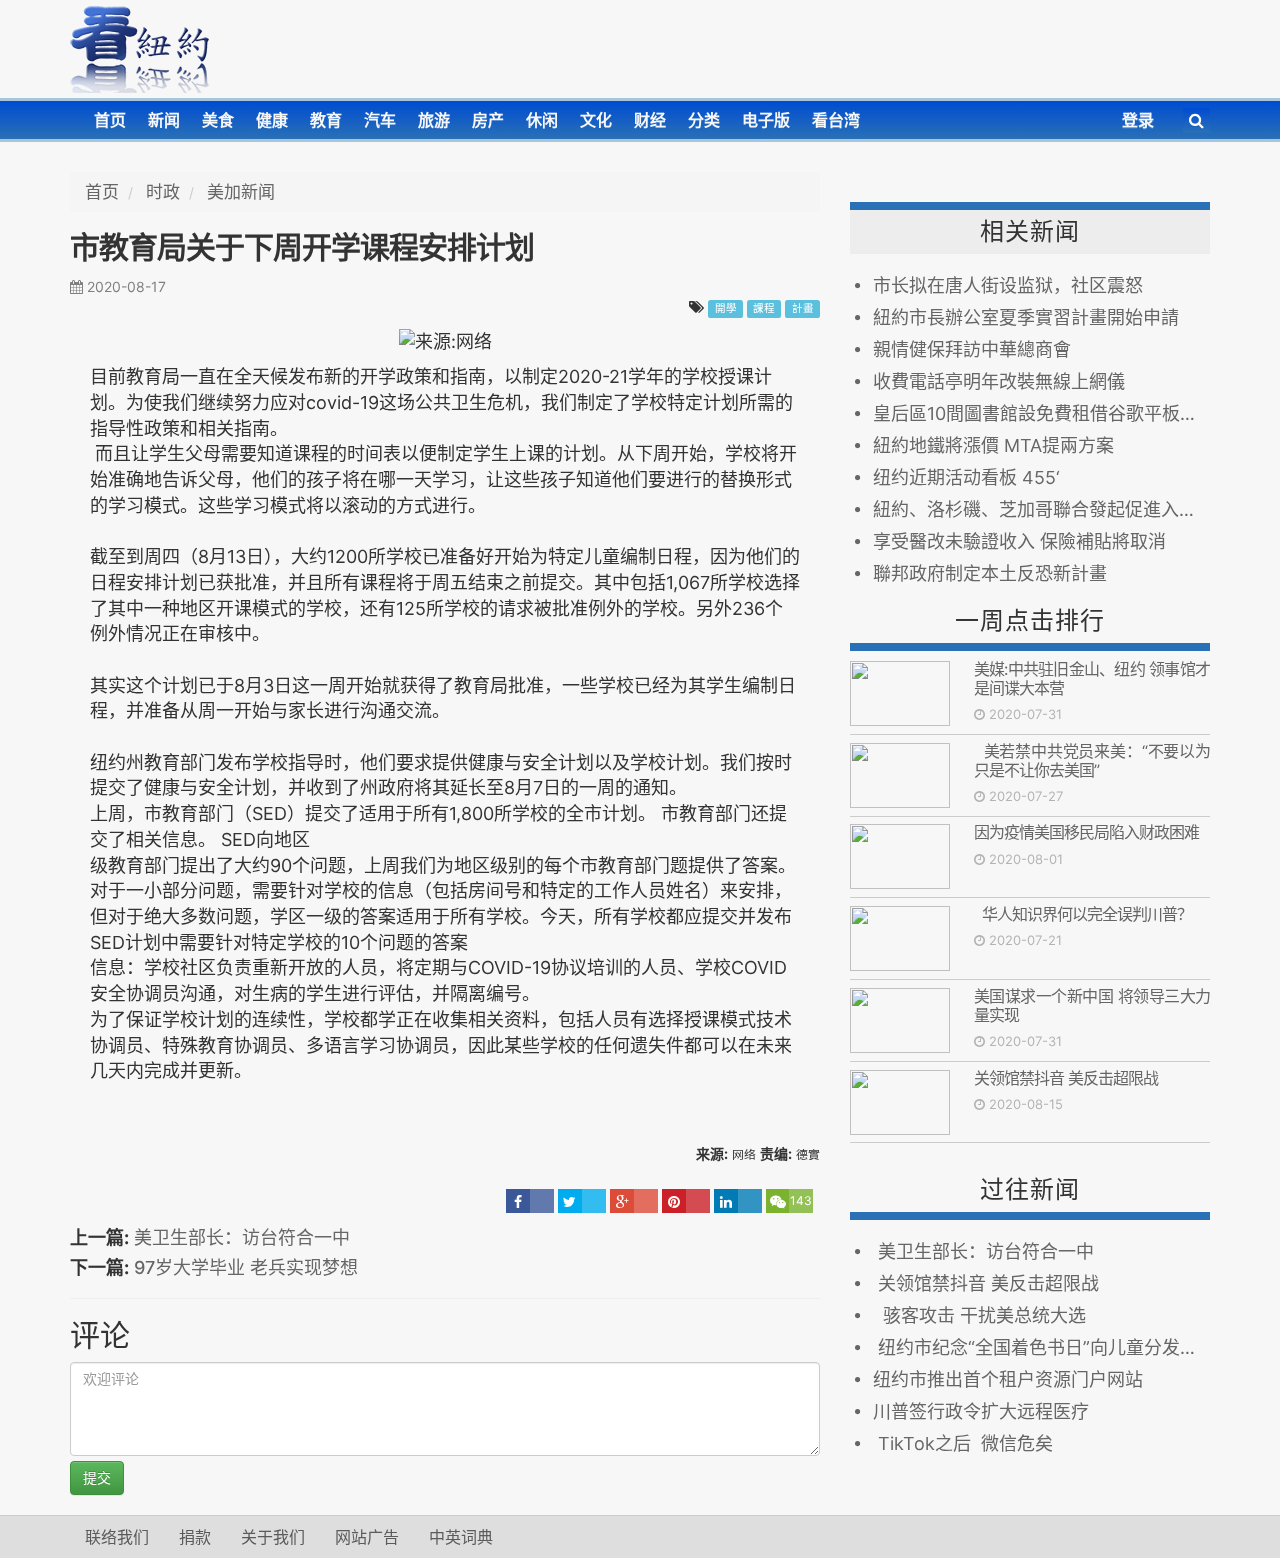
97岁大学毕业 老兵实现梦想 (246, 1267)
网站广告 (367, 1537)
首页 (110, 120)
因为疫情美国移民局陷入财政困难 (1086, 832)
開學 (726, 308)
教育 (326, 120)
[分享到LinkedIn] (738, 1201)
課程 (764, 308)
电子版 (766, 120)
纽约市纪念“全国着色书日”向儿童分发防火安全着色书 (1041, 1347)
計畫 (803, 308)
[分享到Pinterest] (686, 1201)
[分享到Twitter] (582, 1201)
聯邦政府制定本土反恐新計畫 (990, 573)
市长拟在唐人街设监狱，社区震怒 (1008, 285)
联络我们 (117, 1537)
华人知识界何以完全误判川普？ (1083, 914)
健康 (272, 120)
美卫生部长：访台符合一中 (242, 1237)
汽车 (380, 120)
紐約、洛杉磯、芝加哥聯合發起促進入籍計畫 (1041, 509)
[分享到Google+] (634, 1201)
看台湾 (836, 120)
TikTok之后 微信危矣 (963, 1443)
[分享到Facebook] (530, 1201)
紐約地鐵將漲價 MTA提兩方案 (993, 445)
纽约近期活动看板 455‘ (966, 477)
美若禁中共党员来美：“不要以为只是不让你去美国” (1092, 760)
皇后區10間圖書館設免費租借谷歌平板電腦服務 (1041, 413)
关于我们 (273, 1537)
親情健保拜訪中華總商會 (972, 349)
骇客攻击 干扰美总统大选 (979, 1315)
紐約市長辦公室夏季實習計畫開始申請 (1026, 317)
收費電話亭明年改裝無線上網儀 (999, 381)
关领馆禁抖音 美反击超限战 (1066, 1078)
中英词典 (461, 1537)
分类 (704, 120)
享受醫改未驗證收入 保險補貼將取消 (1019, 541)
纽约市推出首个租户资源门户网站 (1013, 1379)
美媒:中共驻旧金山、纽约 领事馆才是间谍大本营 (1092, 678)
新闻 (164, 120)
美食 (218, 120)
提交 (97, 1477)
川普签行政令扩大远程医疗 (981, 1411)
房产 (488, 120)
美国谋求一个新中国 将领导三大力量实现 (1092, 1005)
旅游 (434, 120)
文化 (596, 120)
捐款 (195, 1537)
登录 (1138, 120)
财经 (650, 120)
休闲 (542, 120)
